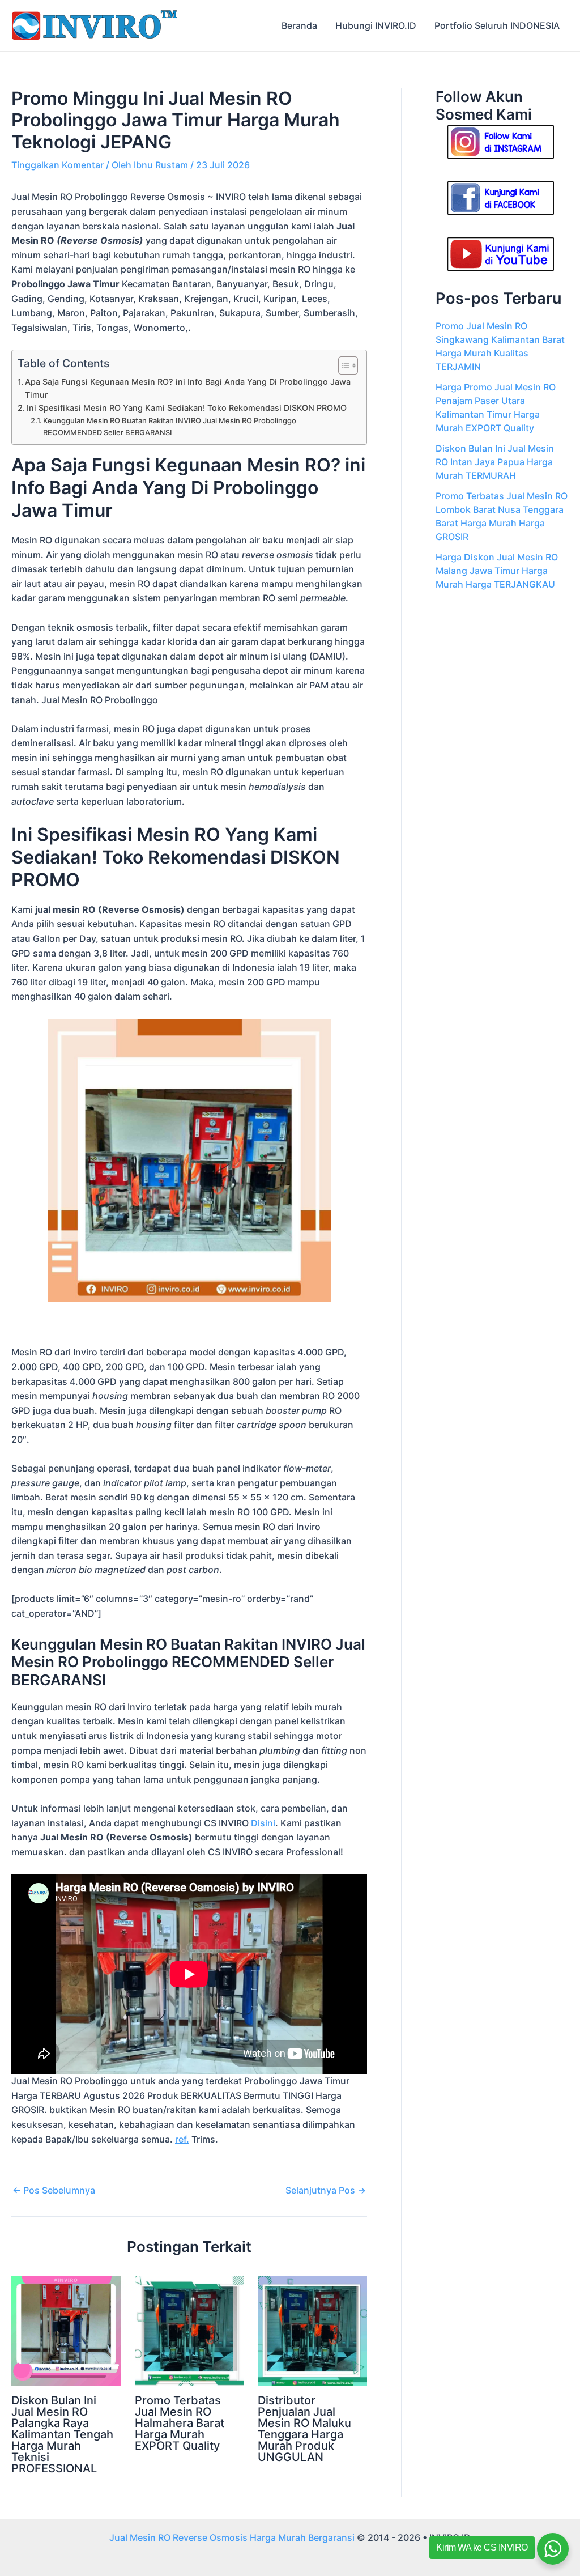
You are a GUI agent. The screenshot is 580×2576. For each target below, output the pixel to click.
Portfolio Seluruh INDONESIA (497, 25)
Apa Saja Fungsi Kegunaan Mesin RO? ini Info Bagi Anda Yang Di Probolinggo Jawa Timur (188, 388)
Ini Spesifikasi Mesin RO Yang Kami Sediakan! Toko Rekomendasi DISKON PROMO (187, 408)
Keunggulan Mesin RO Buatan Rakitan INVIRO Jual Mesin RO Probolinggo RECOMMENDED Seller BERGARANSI (170, 426)
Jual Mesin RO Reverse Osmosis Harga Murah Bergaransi (232, 2537)
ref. (182, 2139)
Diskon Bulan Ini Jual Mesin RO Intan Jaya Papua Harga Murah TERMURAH (495, 462)
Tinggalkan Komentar (57, 165)
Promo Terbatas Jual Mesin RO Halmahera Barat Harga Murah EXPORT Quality (180, 2423)
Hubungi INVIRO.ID (376, 25)
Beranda (299, 25)
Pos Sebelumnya (54, 2190)
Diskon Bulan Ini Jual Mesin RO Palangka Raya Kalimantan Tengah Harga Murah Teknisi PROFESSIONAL (62, 2434)
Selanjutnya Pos (326, 2190)
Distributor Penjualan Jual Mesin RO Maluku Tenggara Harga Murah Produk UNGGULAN (304, 2429)
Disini (263, 1823)
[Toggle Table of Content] (342, 365)
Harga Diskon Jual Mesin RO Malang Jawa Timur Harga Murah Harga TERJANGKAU (497, 571)
